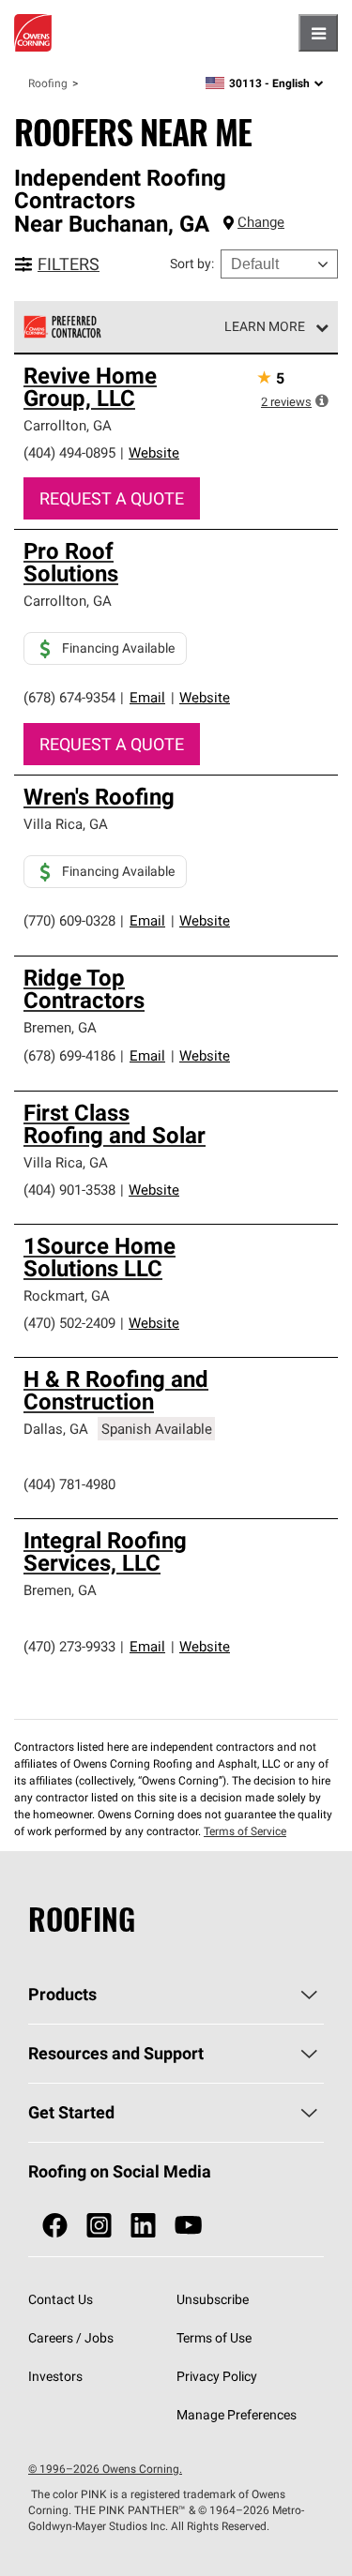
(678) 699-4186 (69, 1055)
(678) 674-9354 (69, 697)
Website (154, 452)
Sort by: (192, 264)
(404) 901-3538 (69, 1190)
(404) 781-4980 (69, 1484)
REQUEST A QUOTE (112, 498)
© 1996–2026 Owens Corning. (105, 2469)
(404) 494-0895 (69, 452)
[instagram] (99, 2226)
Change (261, 222)
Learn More (265, 326)
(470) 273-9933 (69, 1646)
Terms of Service (245, 1831)
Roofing (48, 83)
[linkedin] (143, 2226)
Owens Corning (33, 33)
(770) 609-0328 (69, 920)
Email (147, 697)
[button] (322, 400)
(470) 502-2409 (69, 1323)
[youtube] (188, 2226)
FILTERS (69, 264)
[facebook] (55, 2226)
